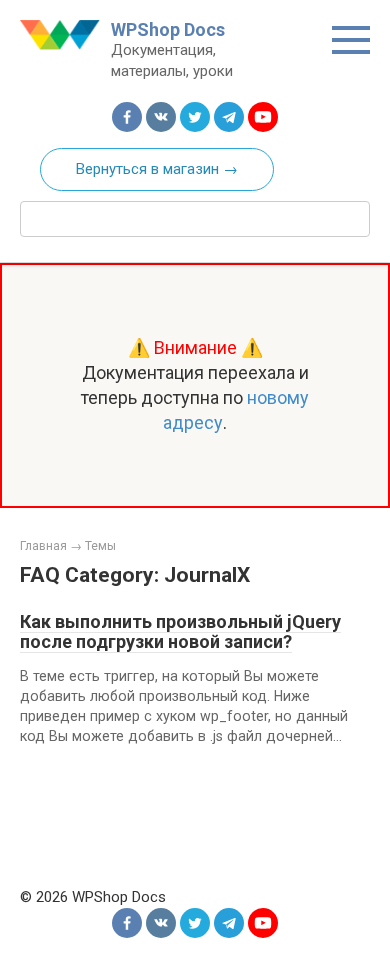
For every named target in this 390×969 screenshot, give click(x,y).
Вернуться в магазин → (157, 169)
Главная (43, 546)
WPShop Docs (168, 29)
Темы (100, 546)
